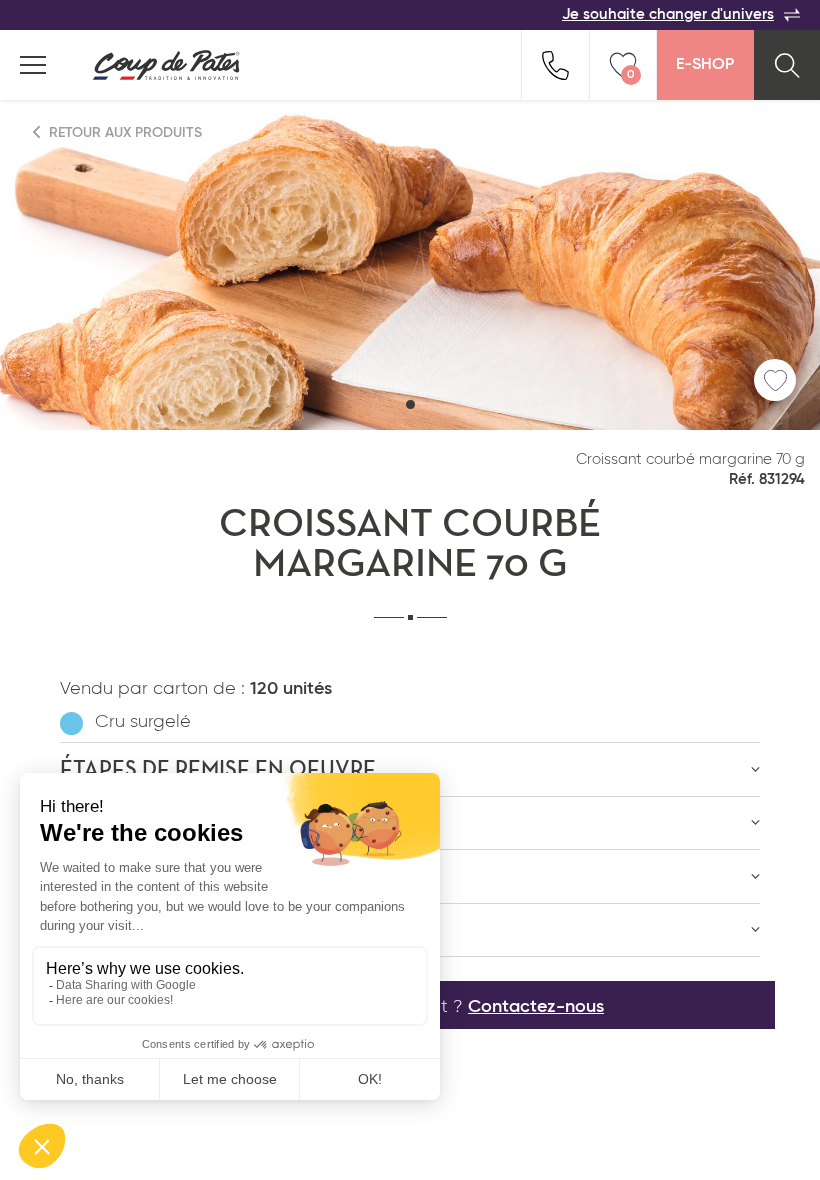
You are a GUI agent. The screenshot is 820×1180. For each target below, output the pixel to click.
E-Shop (705, 65)
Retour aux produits (123, 133)
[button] (410, 404)
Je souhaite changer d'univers (668, 14)
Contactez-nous (536, 1007)
